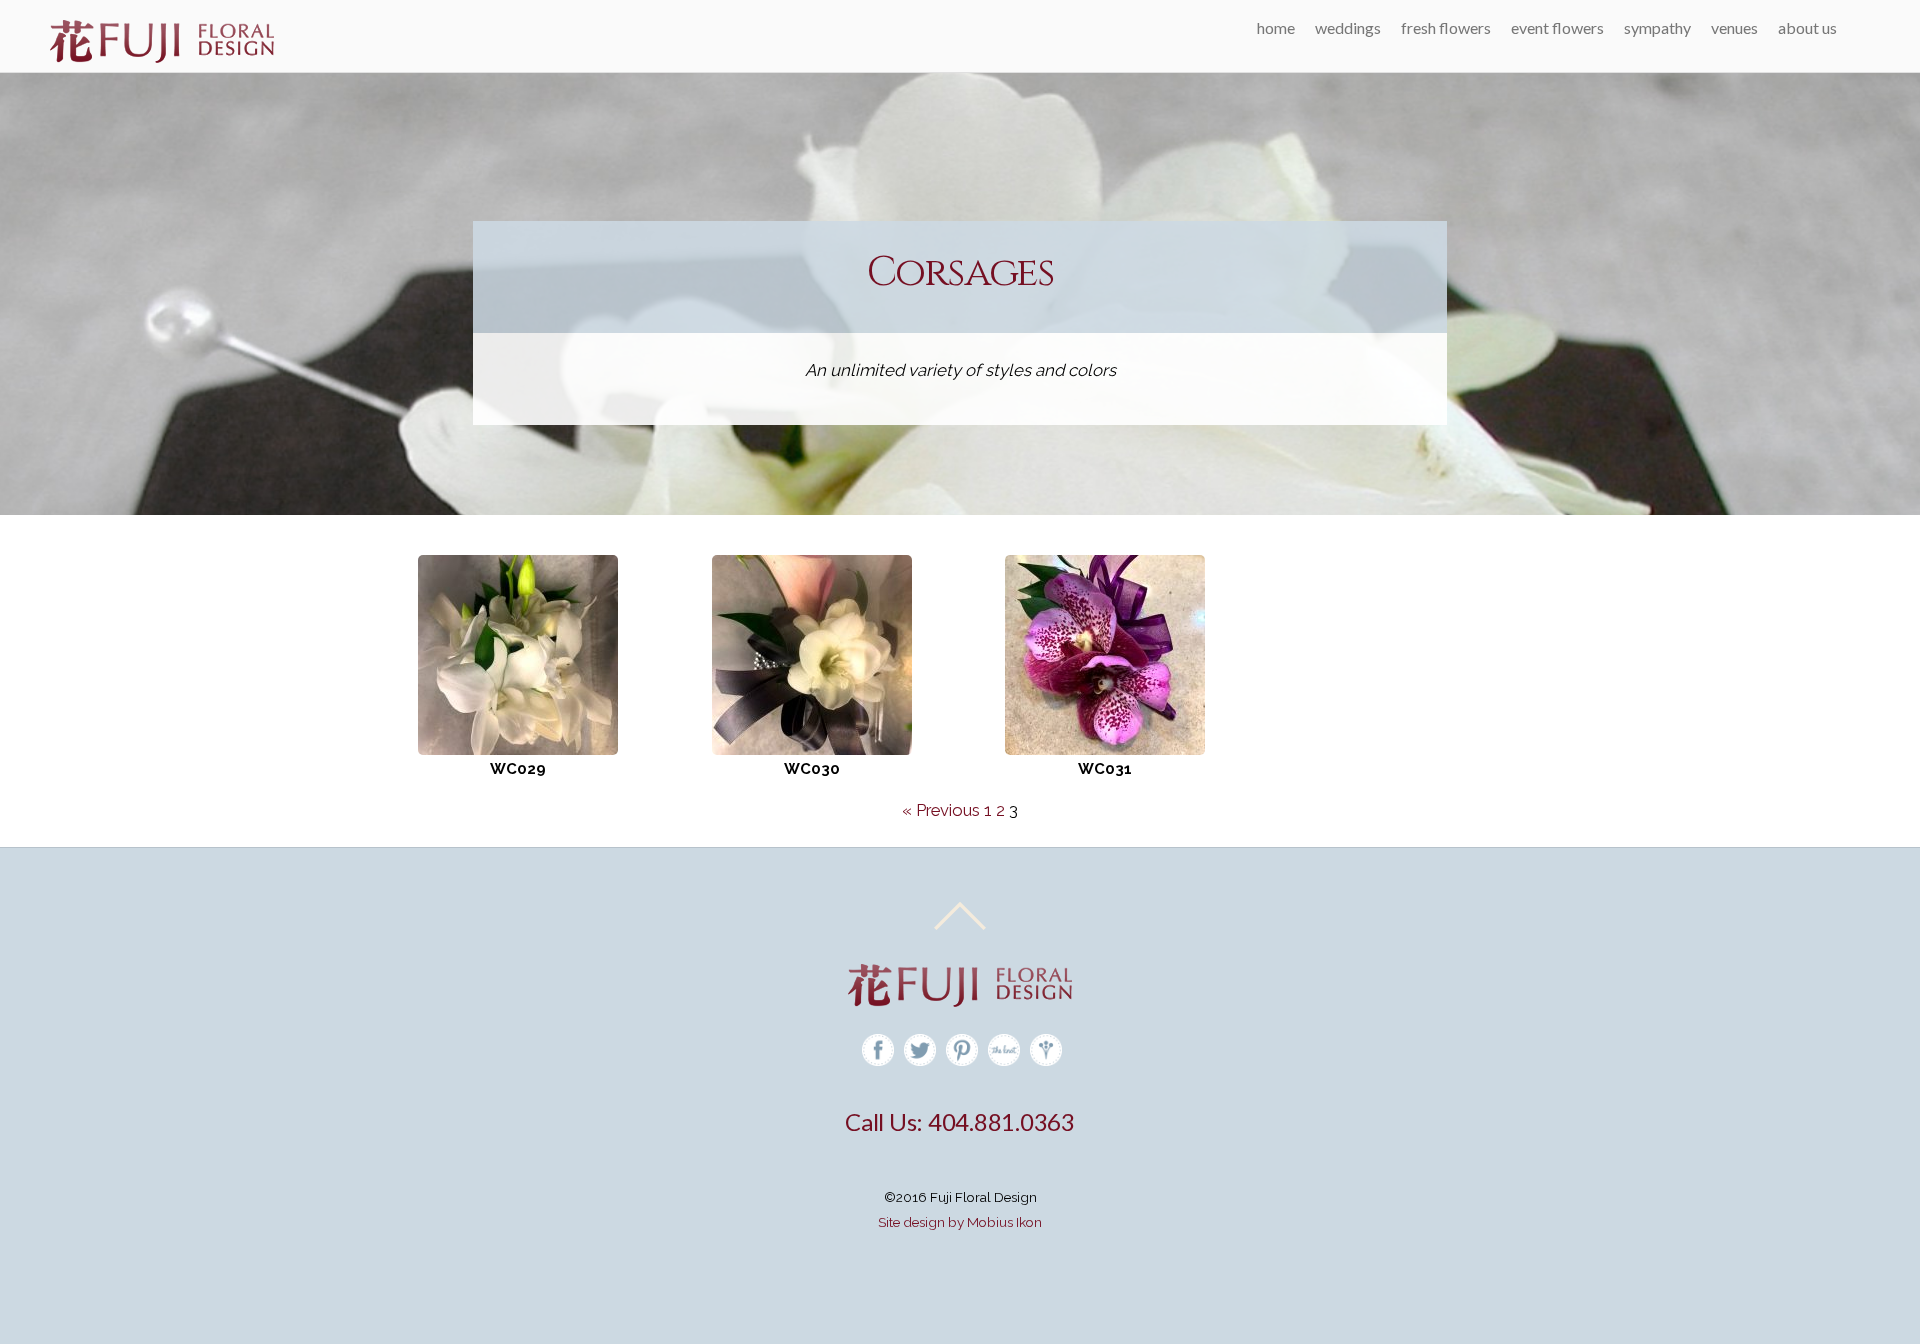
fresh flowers (1446, 27)
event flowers (1557, 27)
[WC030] (812, 653)
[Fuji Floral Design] (162, 57)
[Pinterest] (962, 1049)
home (1276, 27)
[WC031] (1105, 653)
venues (1734, 27)
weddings (1348, 27)
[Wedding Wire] (1046, 1049)
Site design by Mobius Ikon (960, 1222)
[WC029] (518, 653)
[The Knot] (1004, 1049)
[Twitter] (920, 1049)
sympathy (1657, 27)
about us (1807, 27)
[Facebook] (878, 1049)
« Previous (941, 810)
